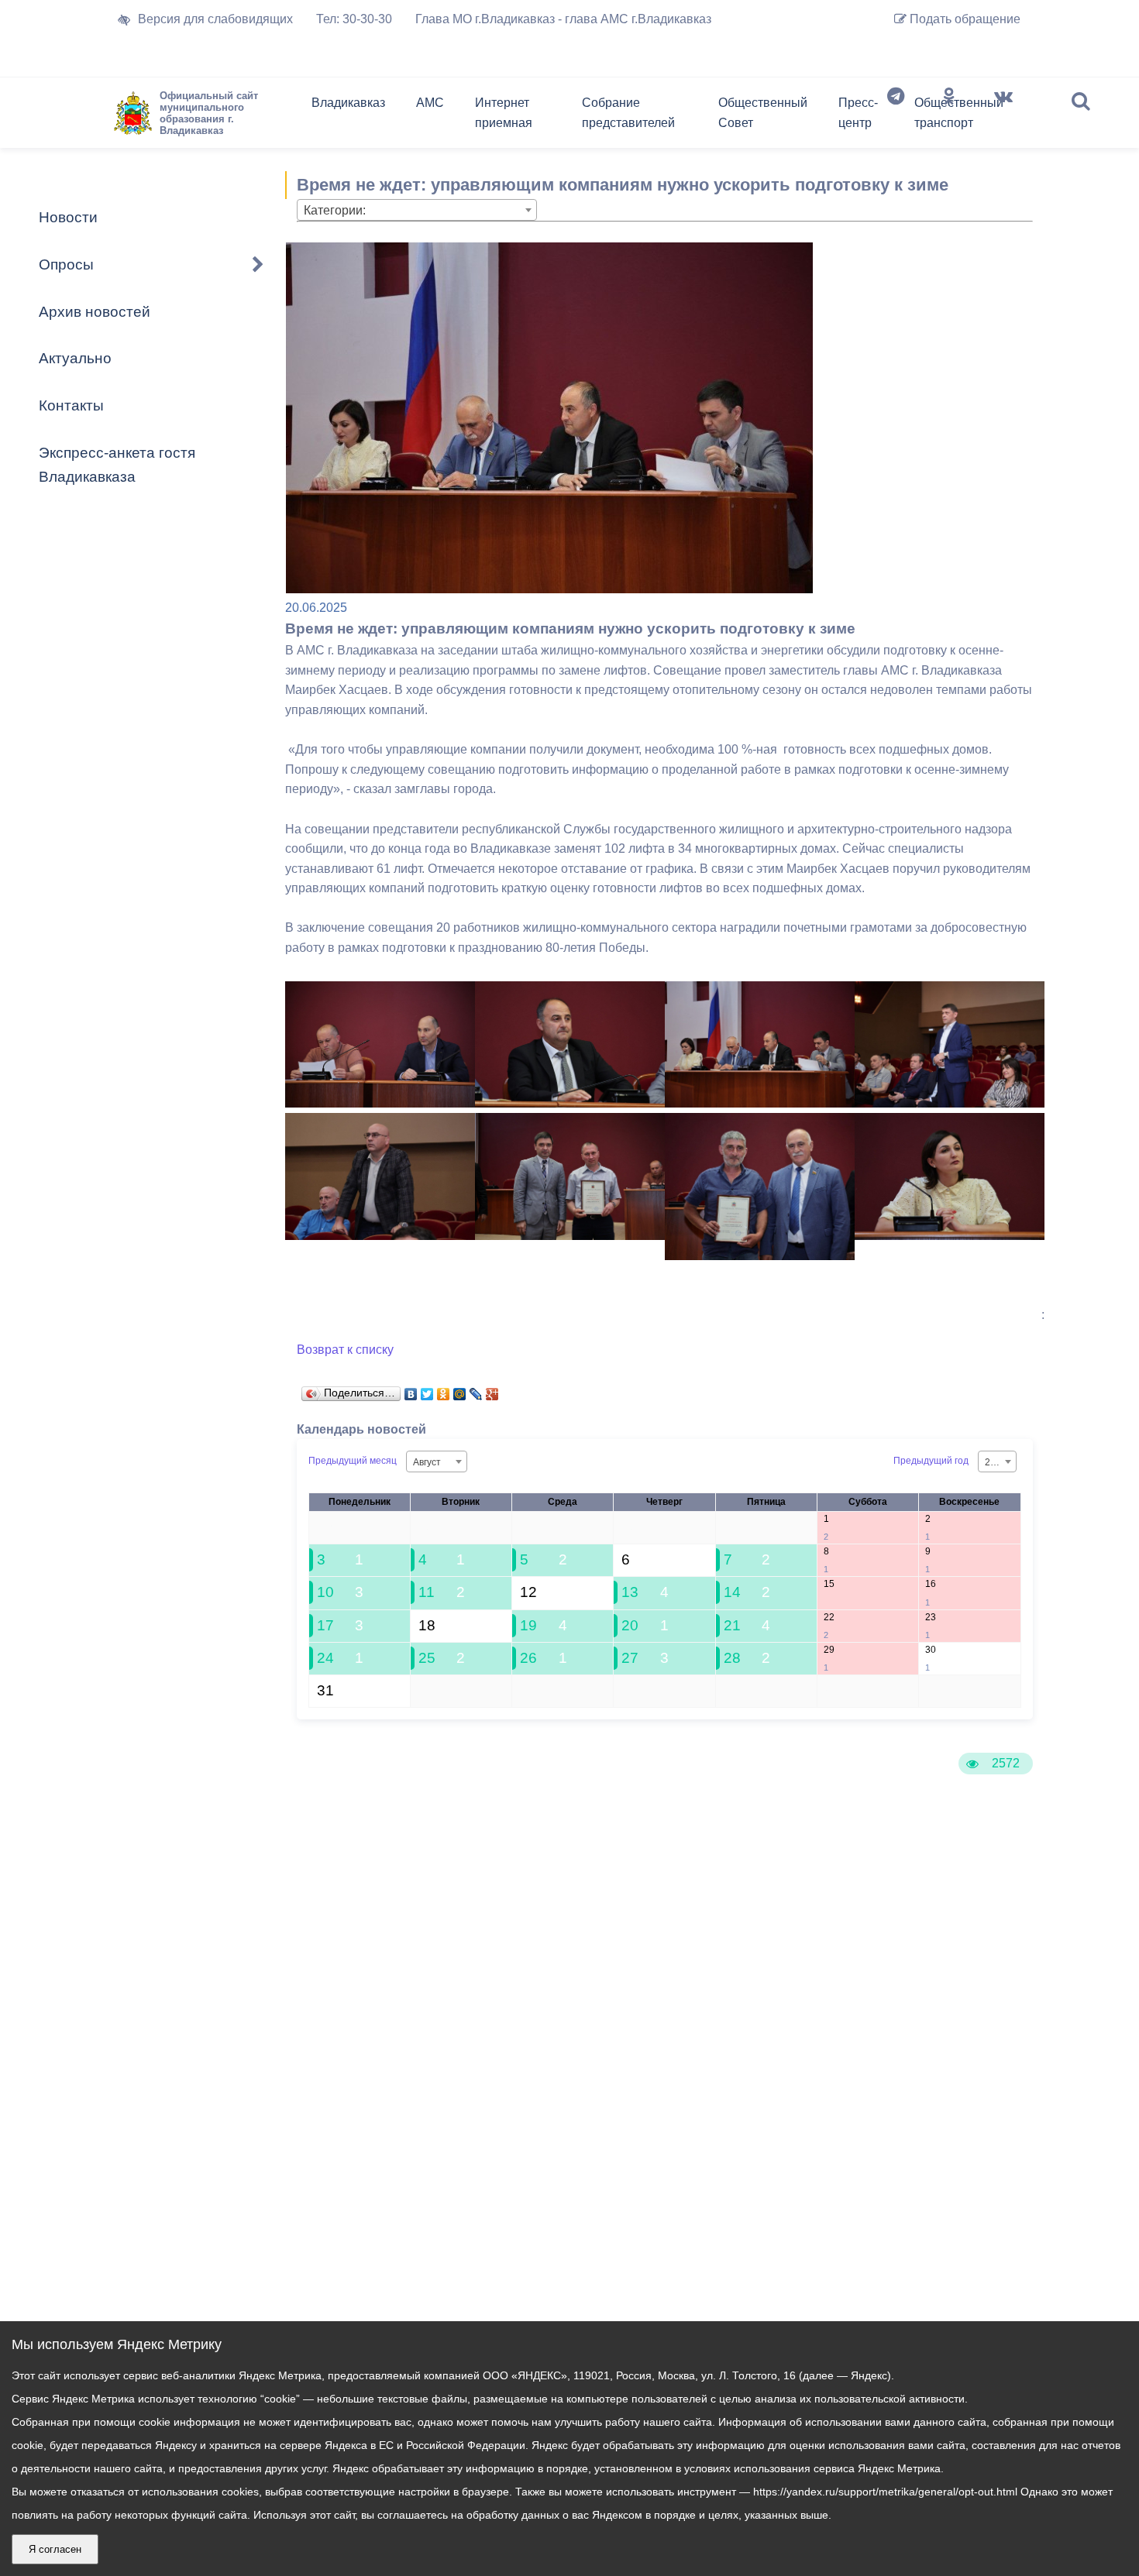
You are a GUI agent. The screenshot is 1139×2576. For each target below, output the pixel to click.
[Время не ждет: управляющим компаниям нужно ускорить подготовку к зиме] (380, 1103)
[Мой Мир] (460, 1390)
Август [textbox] (427, 1462)
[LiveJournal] (476, 1390)
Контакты (71, 405)
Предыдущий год (931, 1461)
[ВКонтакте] (411, 1390)
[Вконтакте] (1003, 116)
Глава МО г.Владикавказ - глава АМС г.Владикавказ (563, 19)
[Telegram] (896, 116)
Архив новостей (95, 312)
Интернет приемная (504, 113)
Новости (68, 217)
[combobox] (417, 210)
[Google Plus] (492, 1390)
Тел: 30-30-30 (354, 19)
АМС (430, 103)
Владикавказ (348, 103)
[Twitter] (427, 1390)
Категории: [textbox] (335, 210)
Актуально (75, 358)
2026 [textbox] (996, 1462)
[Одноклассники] (949, 116)
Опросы (66, 264)
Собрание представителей (628, 113)
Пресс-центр (858, 113)
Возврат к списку (345, 1350)
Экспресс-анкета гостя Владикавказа (117, 465)
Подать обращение (964, 19)
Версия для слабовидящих (215, 19)
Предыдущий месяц (353, 1461)
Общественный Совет (763, 113)
